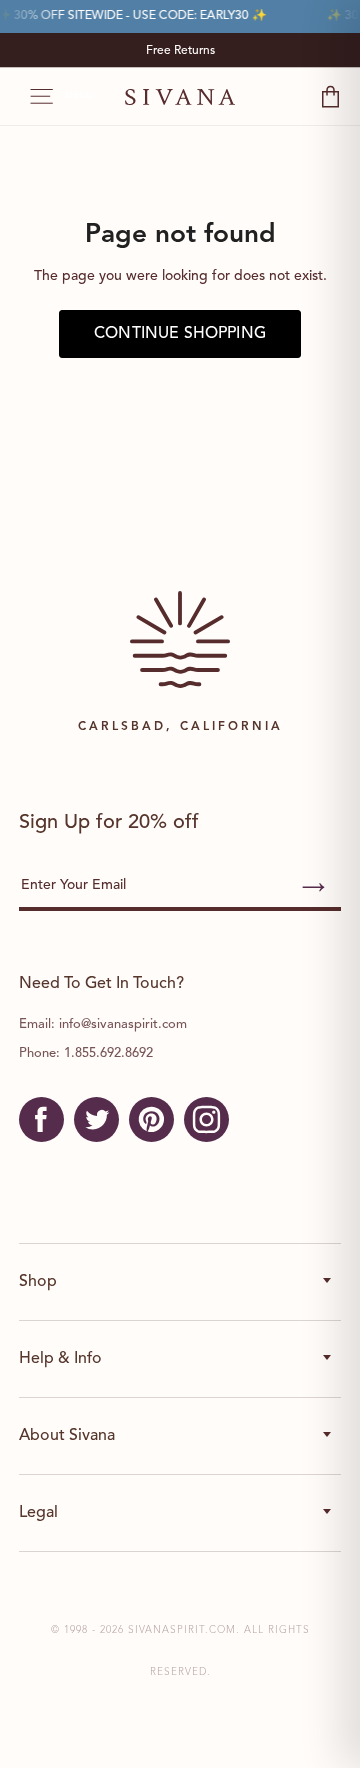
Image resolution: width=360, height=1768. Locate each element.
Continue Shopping (180, 334)
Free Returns (180, 51)
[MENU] (31, 97)
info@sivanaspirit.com (123, 1024)
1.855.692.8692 (108, 1053)
